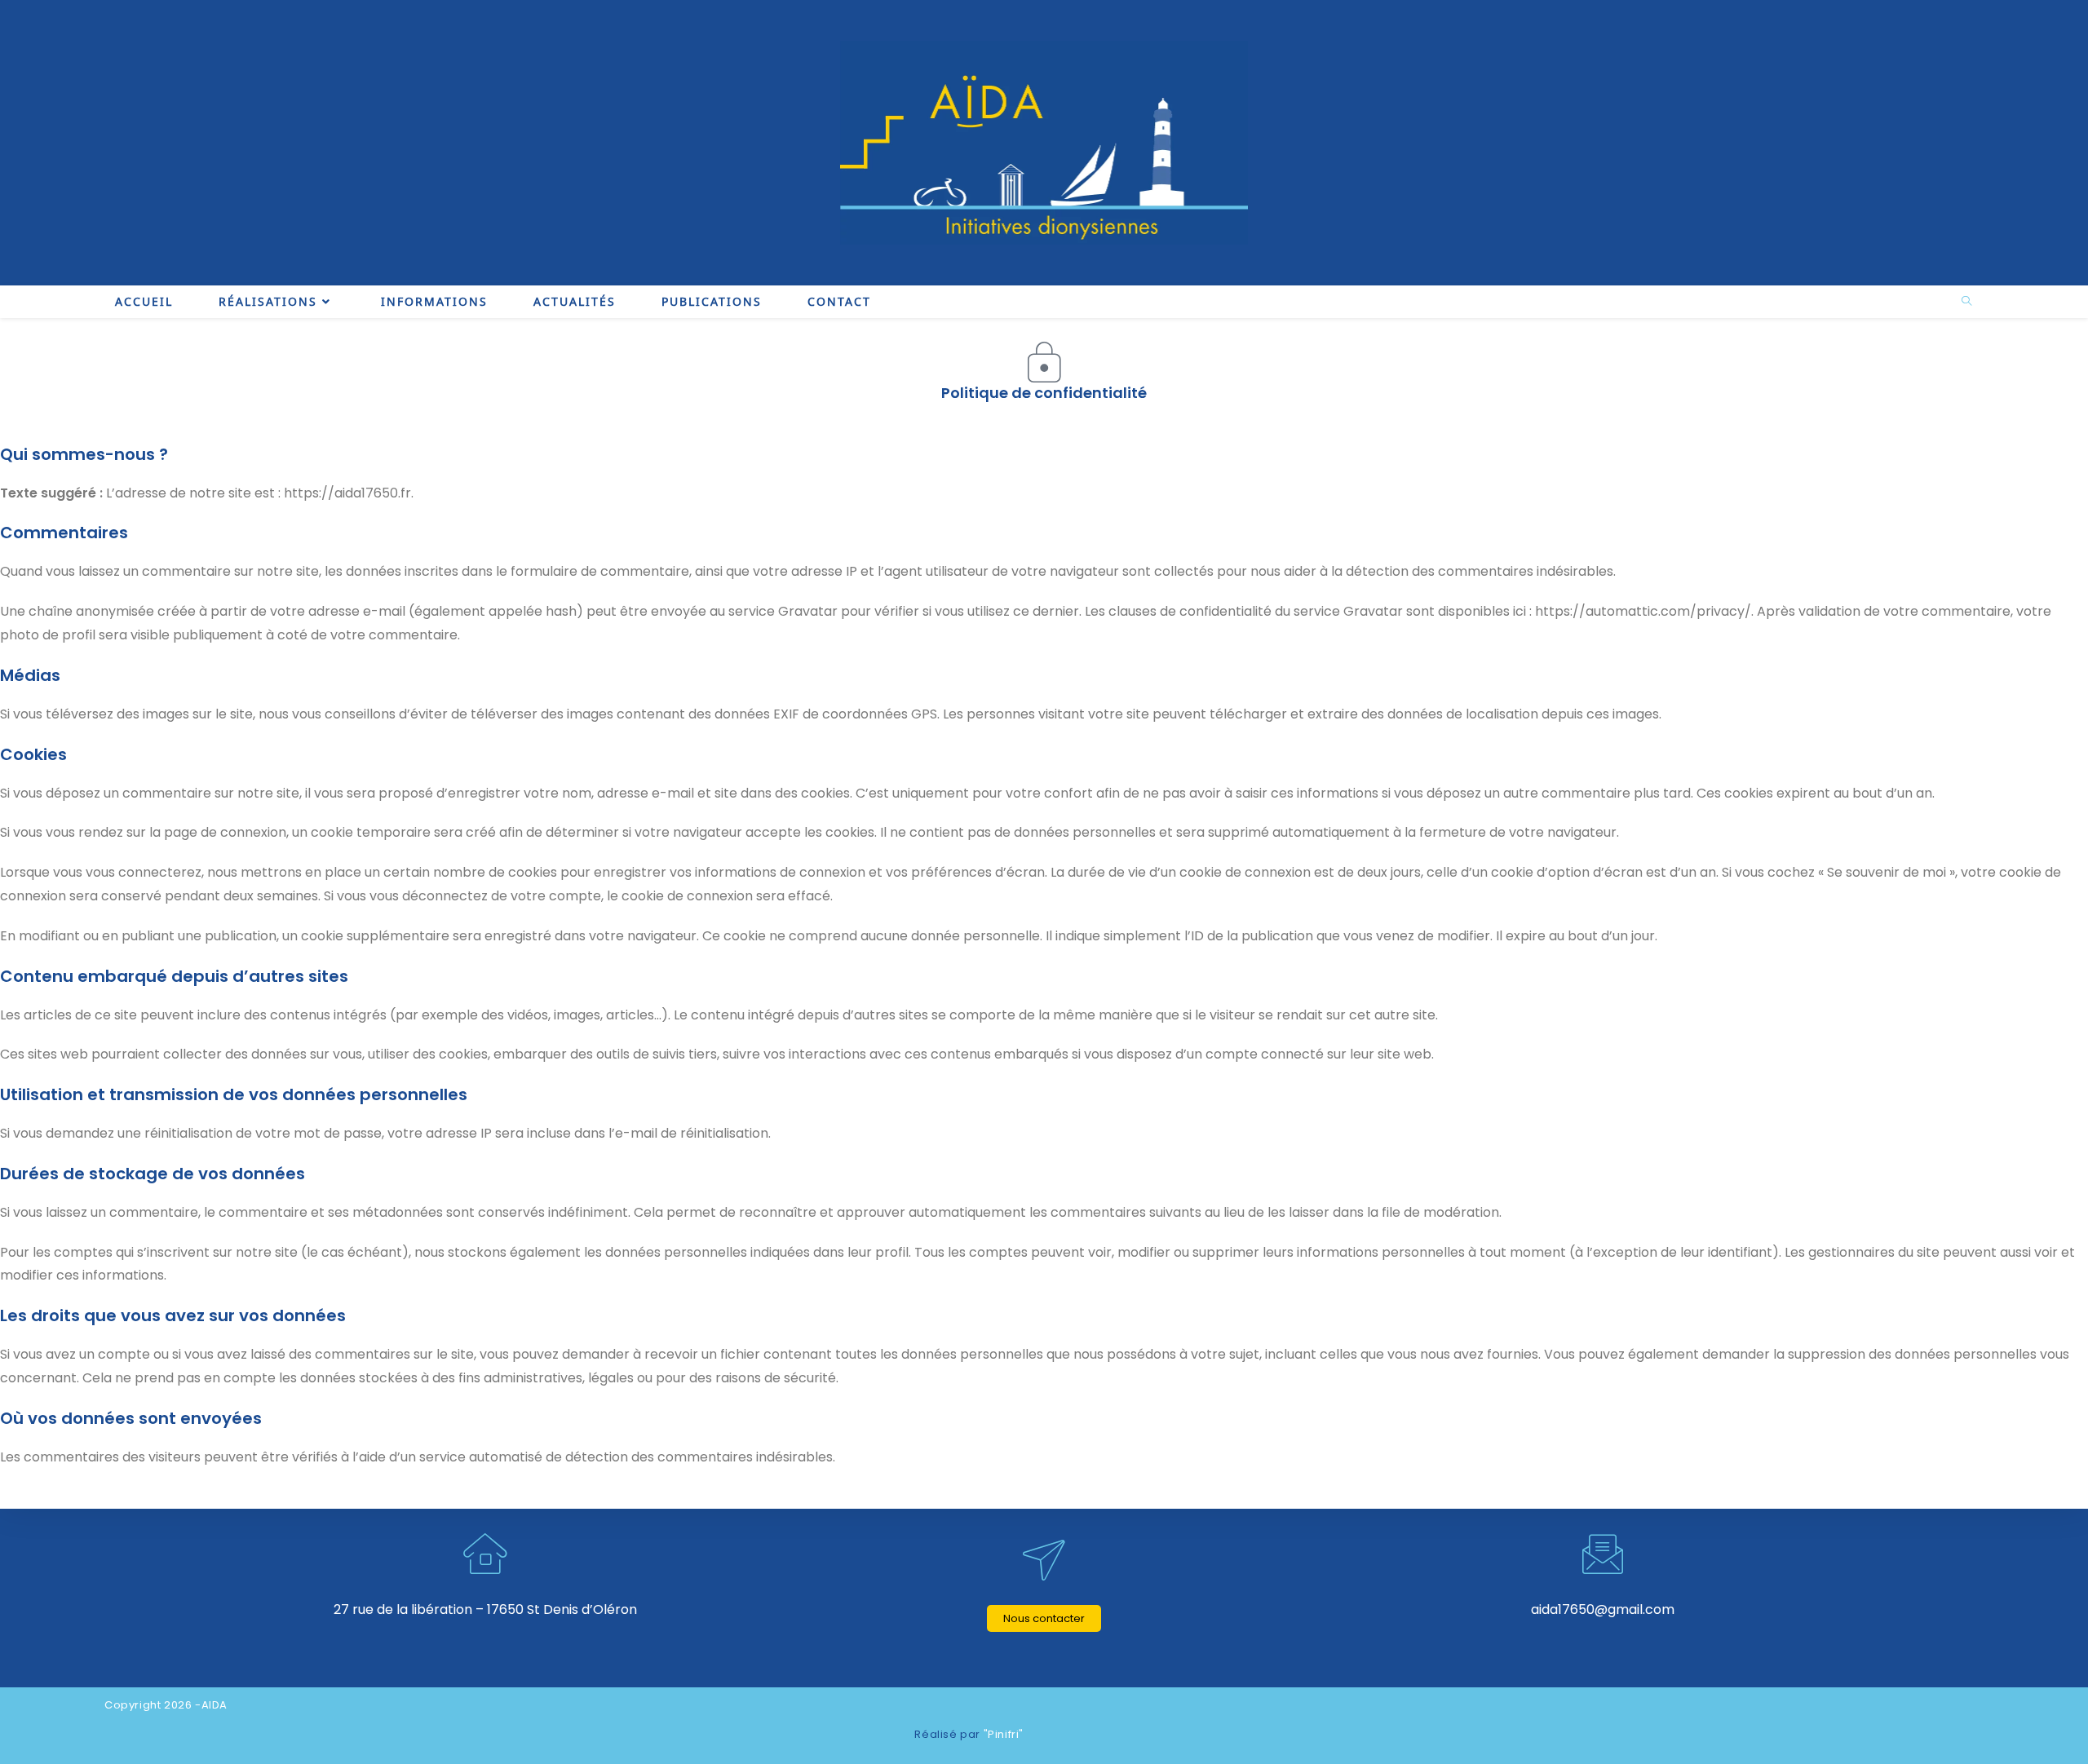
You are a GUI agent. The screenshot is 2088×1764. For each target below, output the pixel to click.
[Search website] (1966, 302)
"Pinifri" (1004, 1734)
